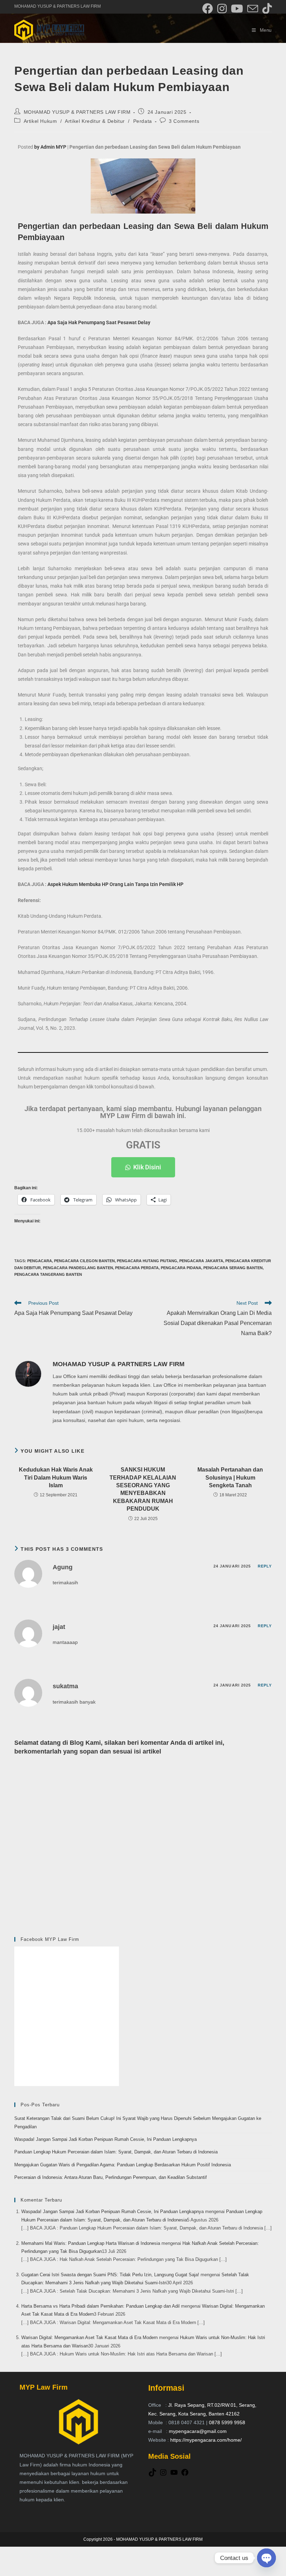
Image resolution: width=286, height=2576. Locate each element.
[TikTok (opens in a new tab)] (266, 9)
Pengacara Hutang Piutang (147, 1261)
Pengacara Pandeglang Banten (78, 1268)
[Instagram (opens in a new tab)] (222, 9)
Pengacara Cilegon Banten (84, 1261)
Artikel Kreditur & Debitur (95, 121)
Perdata (143, 121)
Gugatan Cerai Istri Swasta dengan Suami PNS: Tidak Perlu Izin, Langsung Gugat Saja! (110, 2275)
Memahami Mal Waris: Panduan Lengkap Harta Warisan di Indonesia (91, 2243)
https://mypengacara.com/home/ (206, 2440)
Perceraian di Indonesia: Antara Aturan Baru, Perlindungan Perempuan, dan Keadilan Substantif (111, 2177)
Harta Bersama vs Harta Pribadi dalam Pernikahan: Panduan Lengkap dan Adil (100, 2306)
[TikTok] (152, 2475)
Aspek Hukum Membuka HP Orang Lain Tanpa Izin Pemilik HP (115, 884)
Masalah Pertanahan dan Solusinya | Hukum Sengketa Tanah (230, 1477)
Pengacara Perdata (137, 1268)
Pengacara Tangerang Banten (48, 1274)
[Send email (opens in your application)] (253, 9)
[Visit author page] (28, 1373)
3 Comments (184, 121)
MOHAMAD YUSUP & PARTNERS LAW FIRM (77, 112)
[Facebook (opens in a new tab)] (208, 9)
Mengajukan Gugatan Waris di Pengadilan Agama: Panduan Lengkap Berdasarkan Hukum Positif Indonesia (123, 2165)
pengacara (40, 1261)
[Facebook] (185, 2475)
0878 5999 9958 (227, 2422)
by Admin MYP (50, 147)
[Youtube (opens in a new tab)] (237, 9)
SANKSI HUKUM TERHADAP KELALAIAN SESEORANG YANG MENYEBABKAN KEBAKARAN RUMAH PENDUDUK (143, 1489)
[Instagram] (163, 2475)
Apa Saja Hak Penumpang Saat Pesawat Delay (99, 322)
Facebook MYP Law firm (50, 1939)
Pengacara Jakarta (201, 1261)
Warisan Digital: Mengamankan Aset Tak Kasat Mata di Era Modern (89, 2337)
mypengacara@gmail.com (198, 2431)
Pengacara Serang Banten (233, 1268)
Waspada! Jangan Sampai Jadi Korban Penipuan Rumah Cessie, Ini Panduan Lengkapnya (106, 2139)
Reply (265, 1566)
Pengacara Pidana (181, 1268)
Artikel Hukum (40, 121)
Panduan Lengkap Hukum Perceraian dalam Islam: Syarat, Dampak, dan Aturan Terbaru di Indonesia (116, 2152)
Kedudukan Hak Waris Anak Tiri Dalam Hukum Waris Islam (56, 1477)
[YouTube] (174, 2475)
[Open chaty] (266, 2558)
